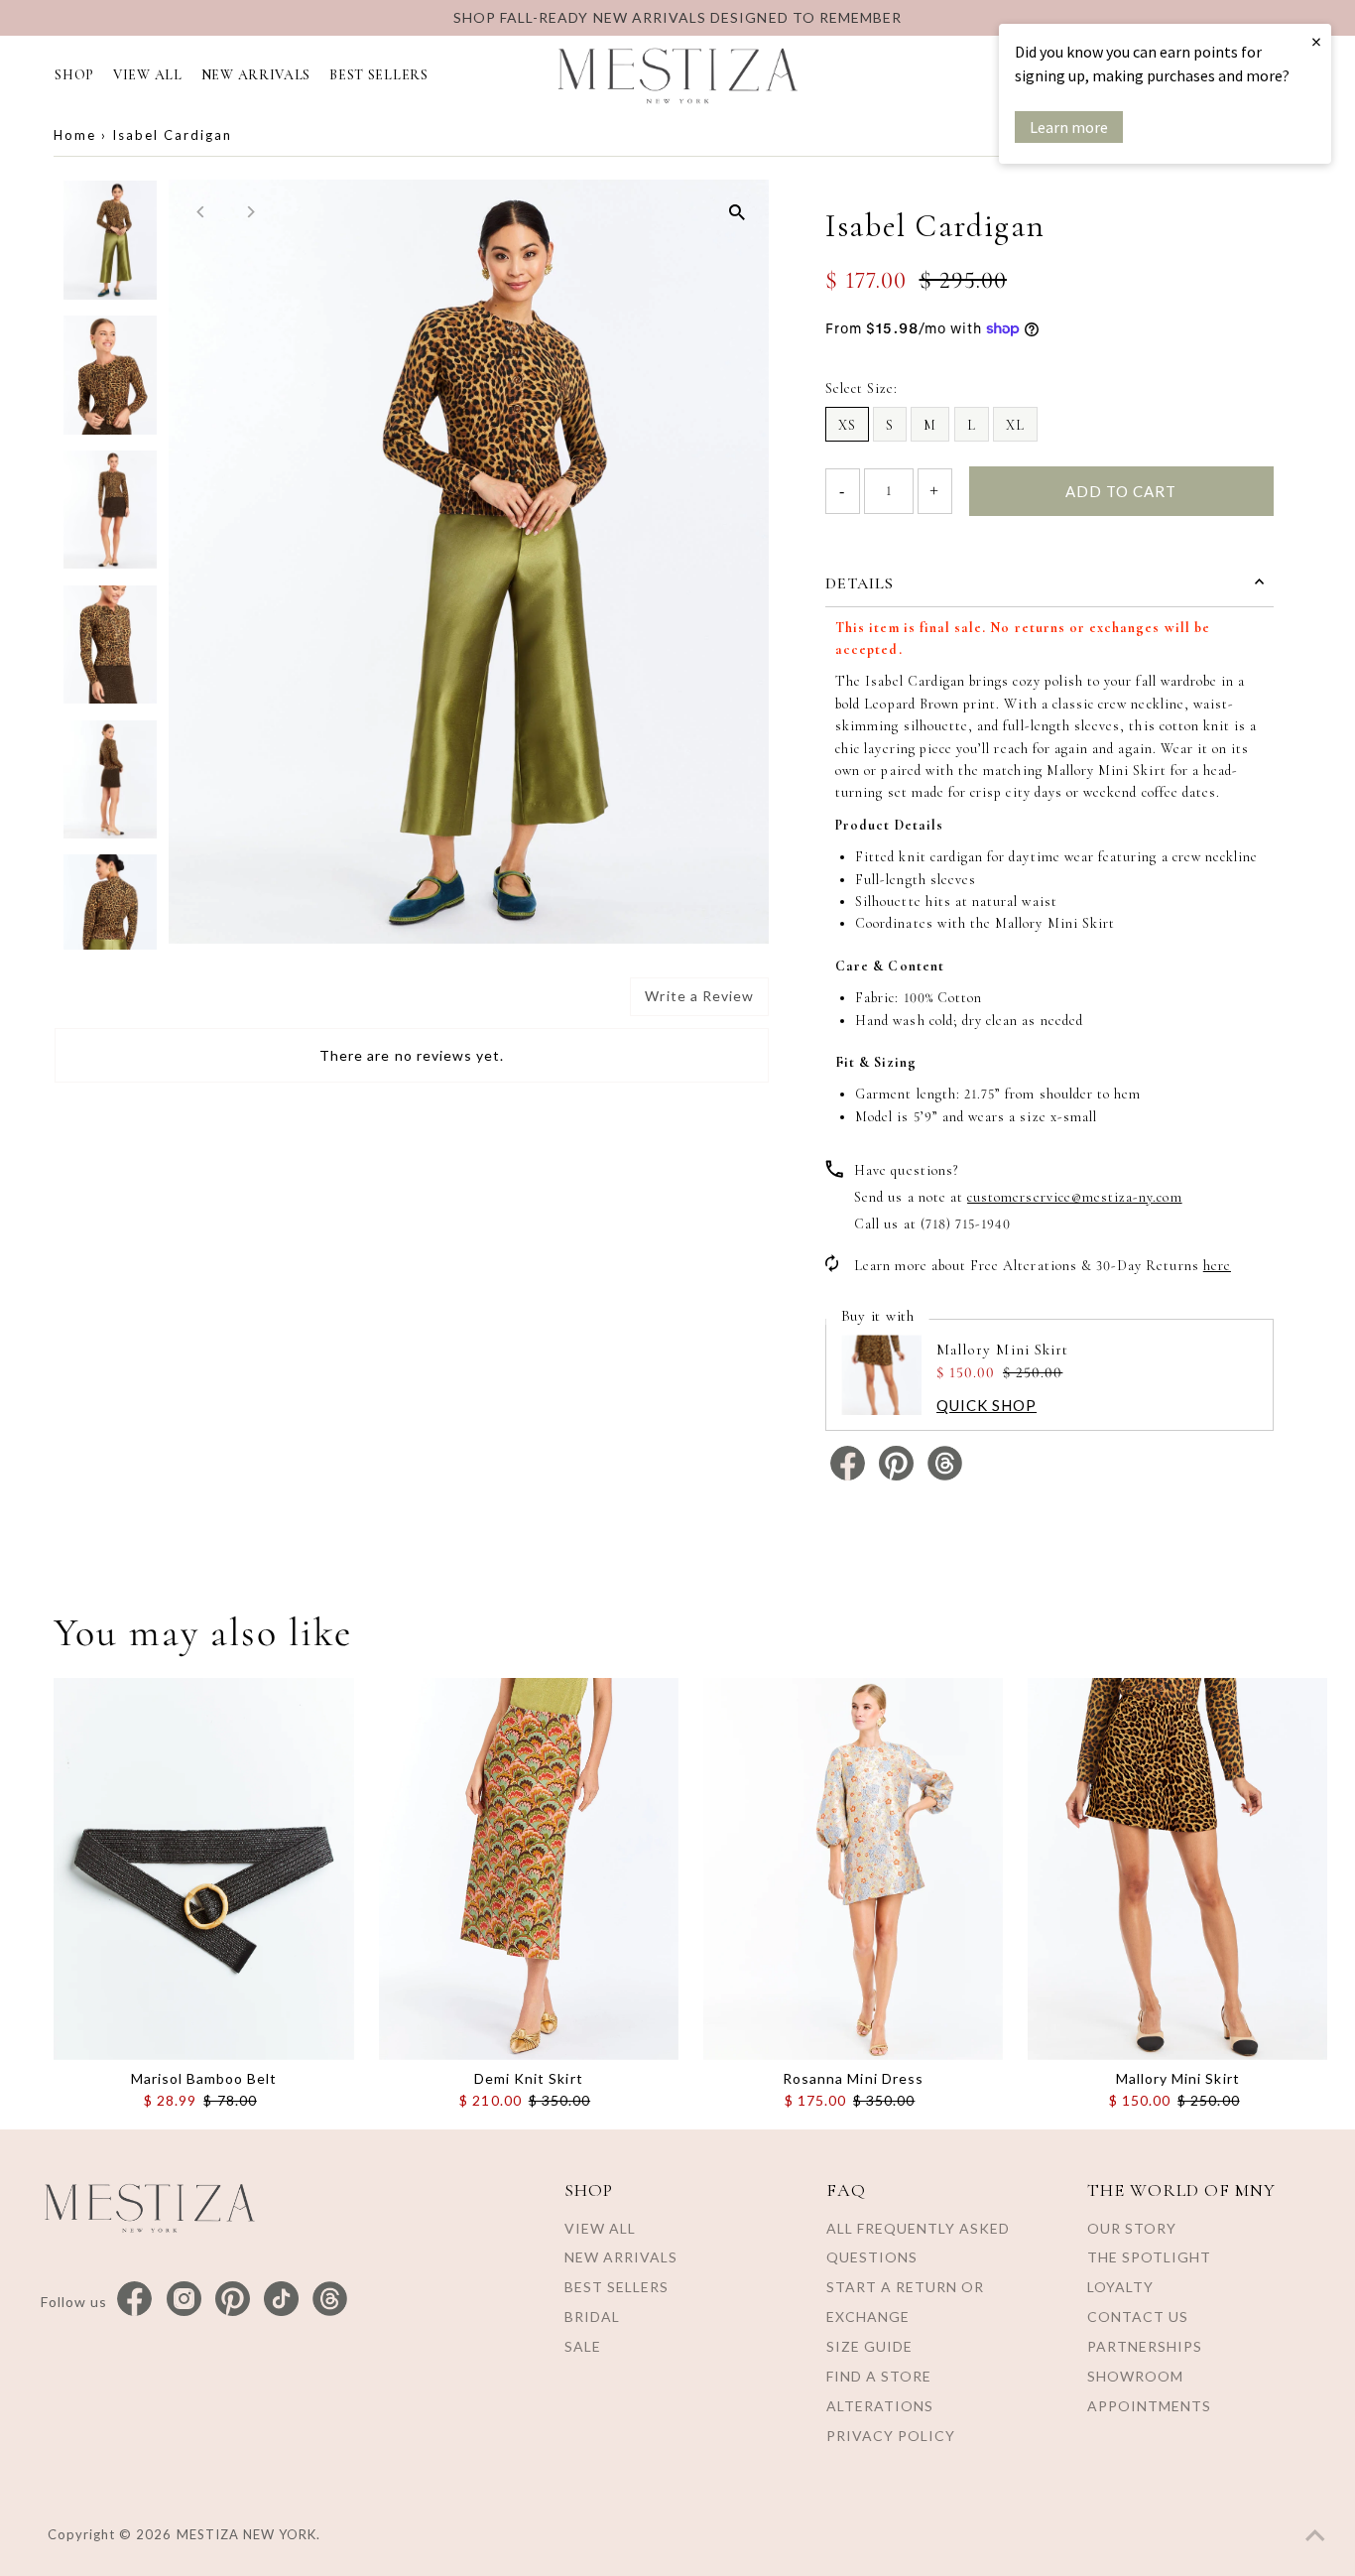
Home (75, 135)
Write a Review (699, 996)
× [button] (1316, 41)
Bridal (592, 2317)
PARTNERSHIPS (1145, 2346)
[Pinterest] (233, 2300)
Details (860, 583)
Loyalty (1120, 2287)
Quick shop (986, 1405)
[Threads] (330, 2300)
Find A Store (879, 2376)
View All (600, 2228)
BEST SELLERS (378, 75)
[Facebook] (134, 2300)
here (1217, 1266)
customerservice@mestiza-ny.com (1075, 1197)
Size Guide (869, 2346)
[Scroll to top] (1315, 2536)
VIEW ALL (148, 75)
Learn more (1069, 127)
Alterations (880, 2406)
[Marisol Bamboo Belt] (203, 1868)
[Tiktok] (281, 2300)
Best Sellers (616, 2287)
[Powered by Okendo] (144, 1004)
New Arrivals (621, 2257)
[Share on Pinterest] (898, 1476)
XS (847, 425)
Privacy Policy (891, 2436)
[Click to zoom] (737, 212)
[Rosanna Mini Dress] (853, 1868)
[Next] (249, 212)
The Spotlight (1149, 2257)
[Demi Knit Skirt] (529, 1868)
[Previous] (201, 212)
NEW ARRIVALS (256, 75)
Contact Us (1138, 2317)
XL (1015, 425)
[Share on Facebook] (850, 1476)
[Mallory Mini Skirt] (1177, 1868)
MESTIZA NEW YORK (247, 2534)
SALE (583, 2346)
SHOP (74, 75)
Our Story (1132, 2228)
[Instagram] (184, 2300)
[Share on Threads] (945, 1476)
